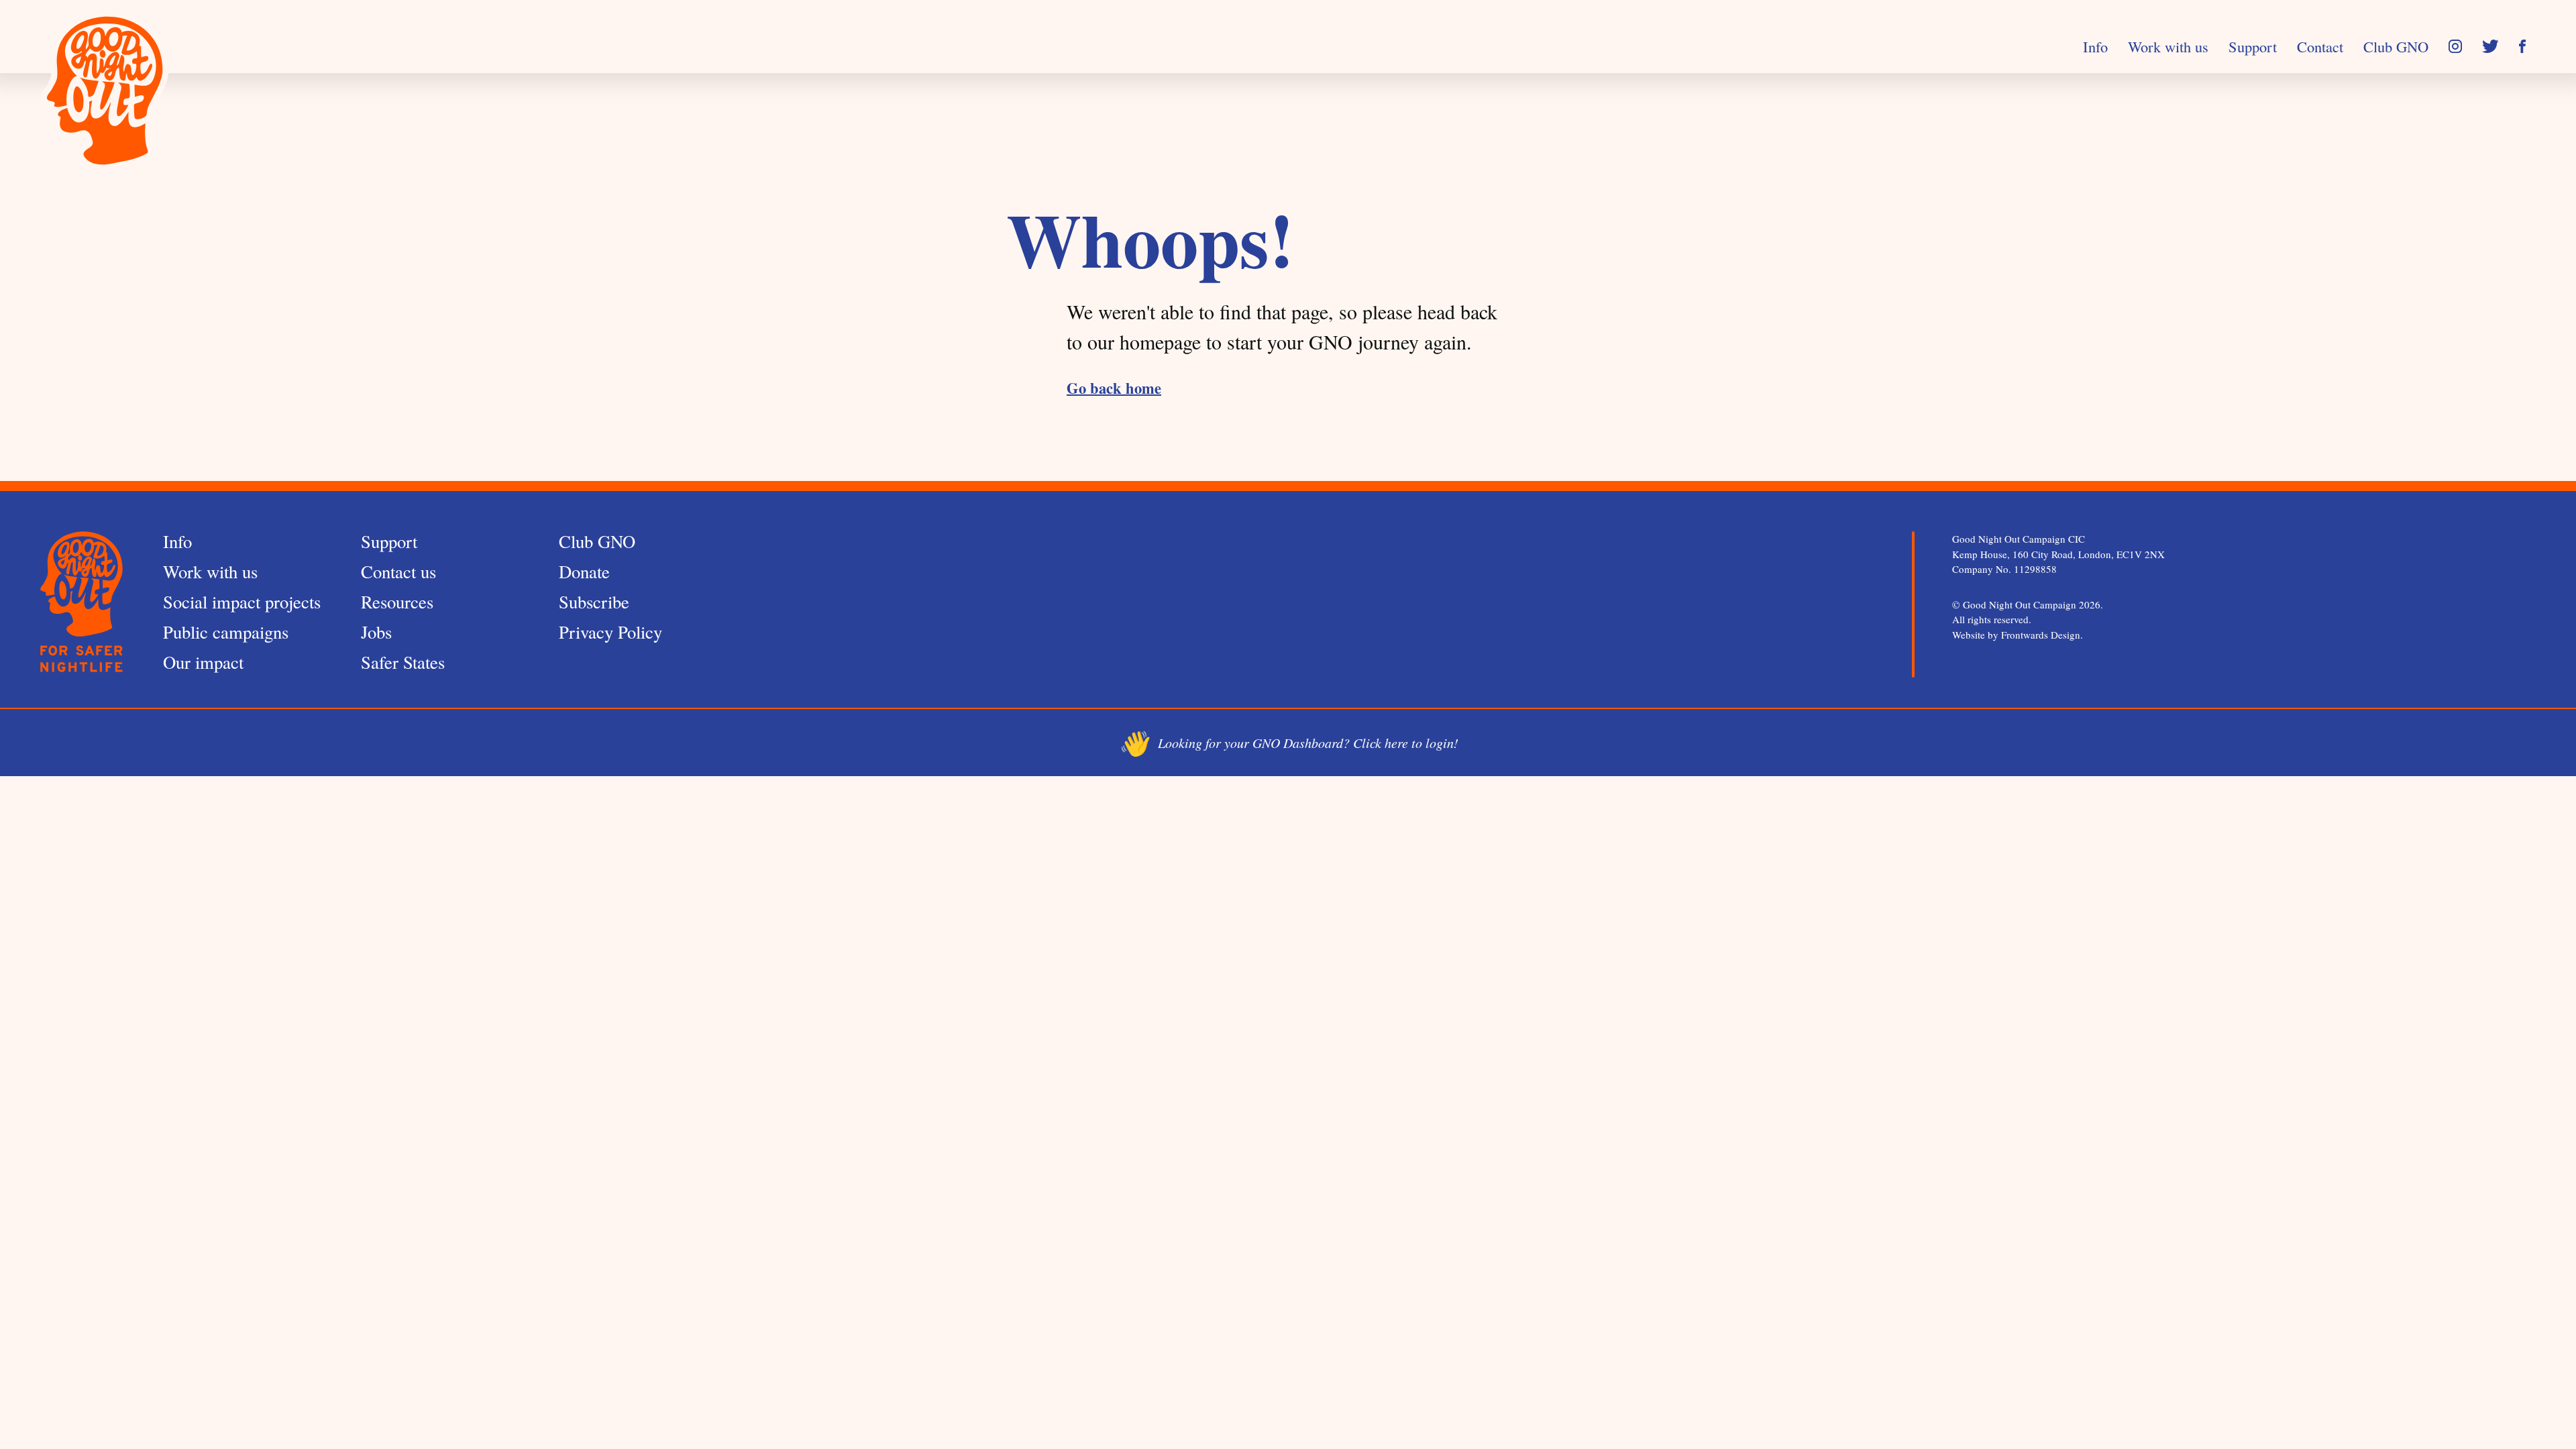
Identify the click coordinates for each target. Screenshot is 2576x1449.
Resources (397, 601)
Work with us (210, 571)
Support (389, 541)
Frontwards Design (2041, 635)
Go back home (1114, 388)
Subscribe (594, 601)
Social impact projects (242, 601)
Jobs (376, 632)
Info (177, 541)
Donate (584, 571)
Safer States (403, 662)
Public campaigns (226, 632)
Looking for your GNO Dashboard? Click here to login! (1288, 743)
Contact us (398, 571)
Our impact (203, 662)
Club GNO (597, 541)
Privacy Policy (610, 632)
